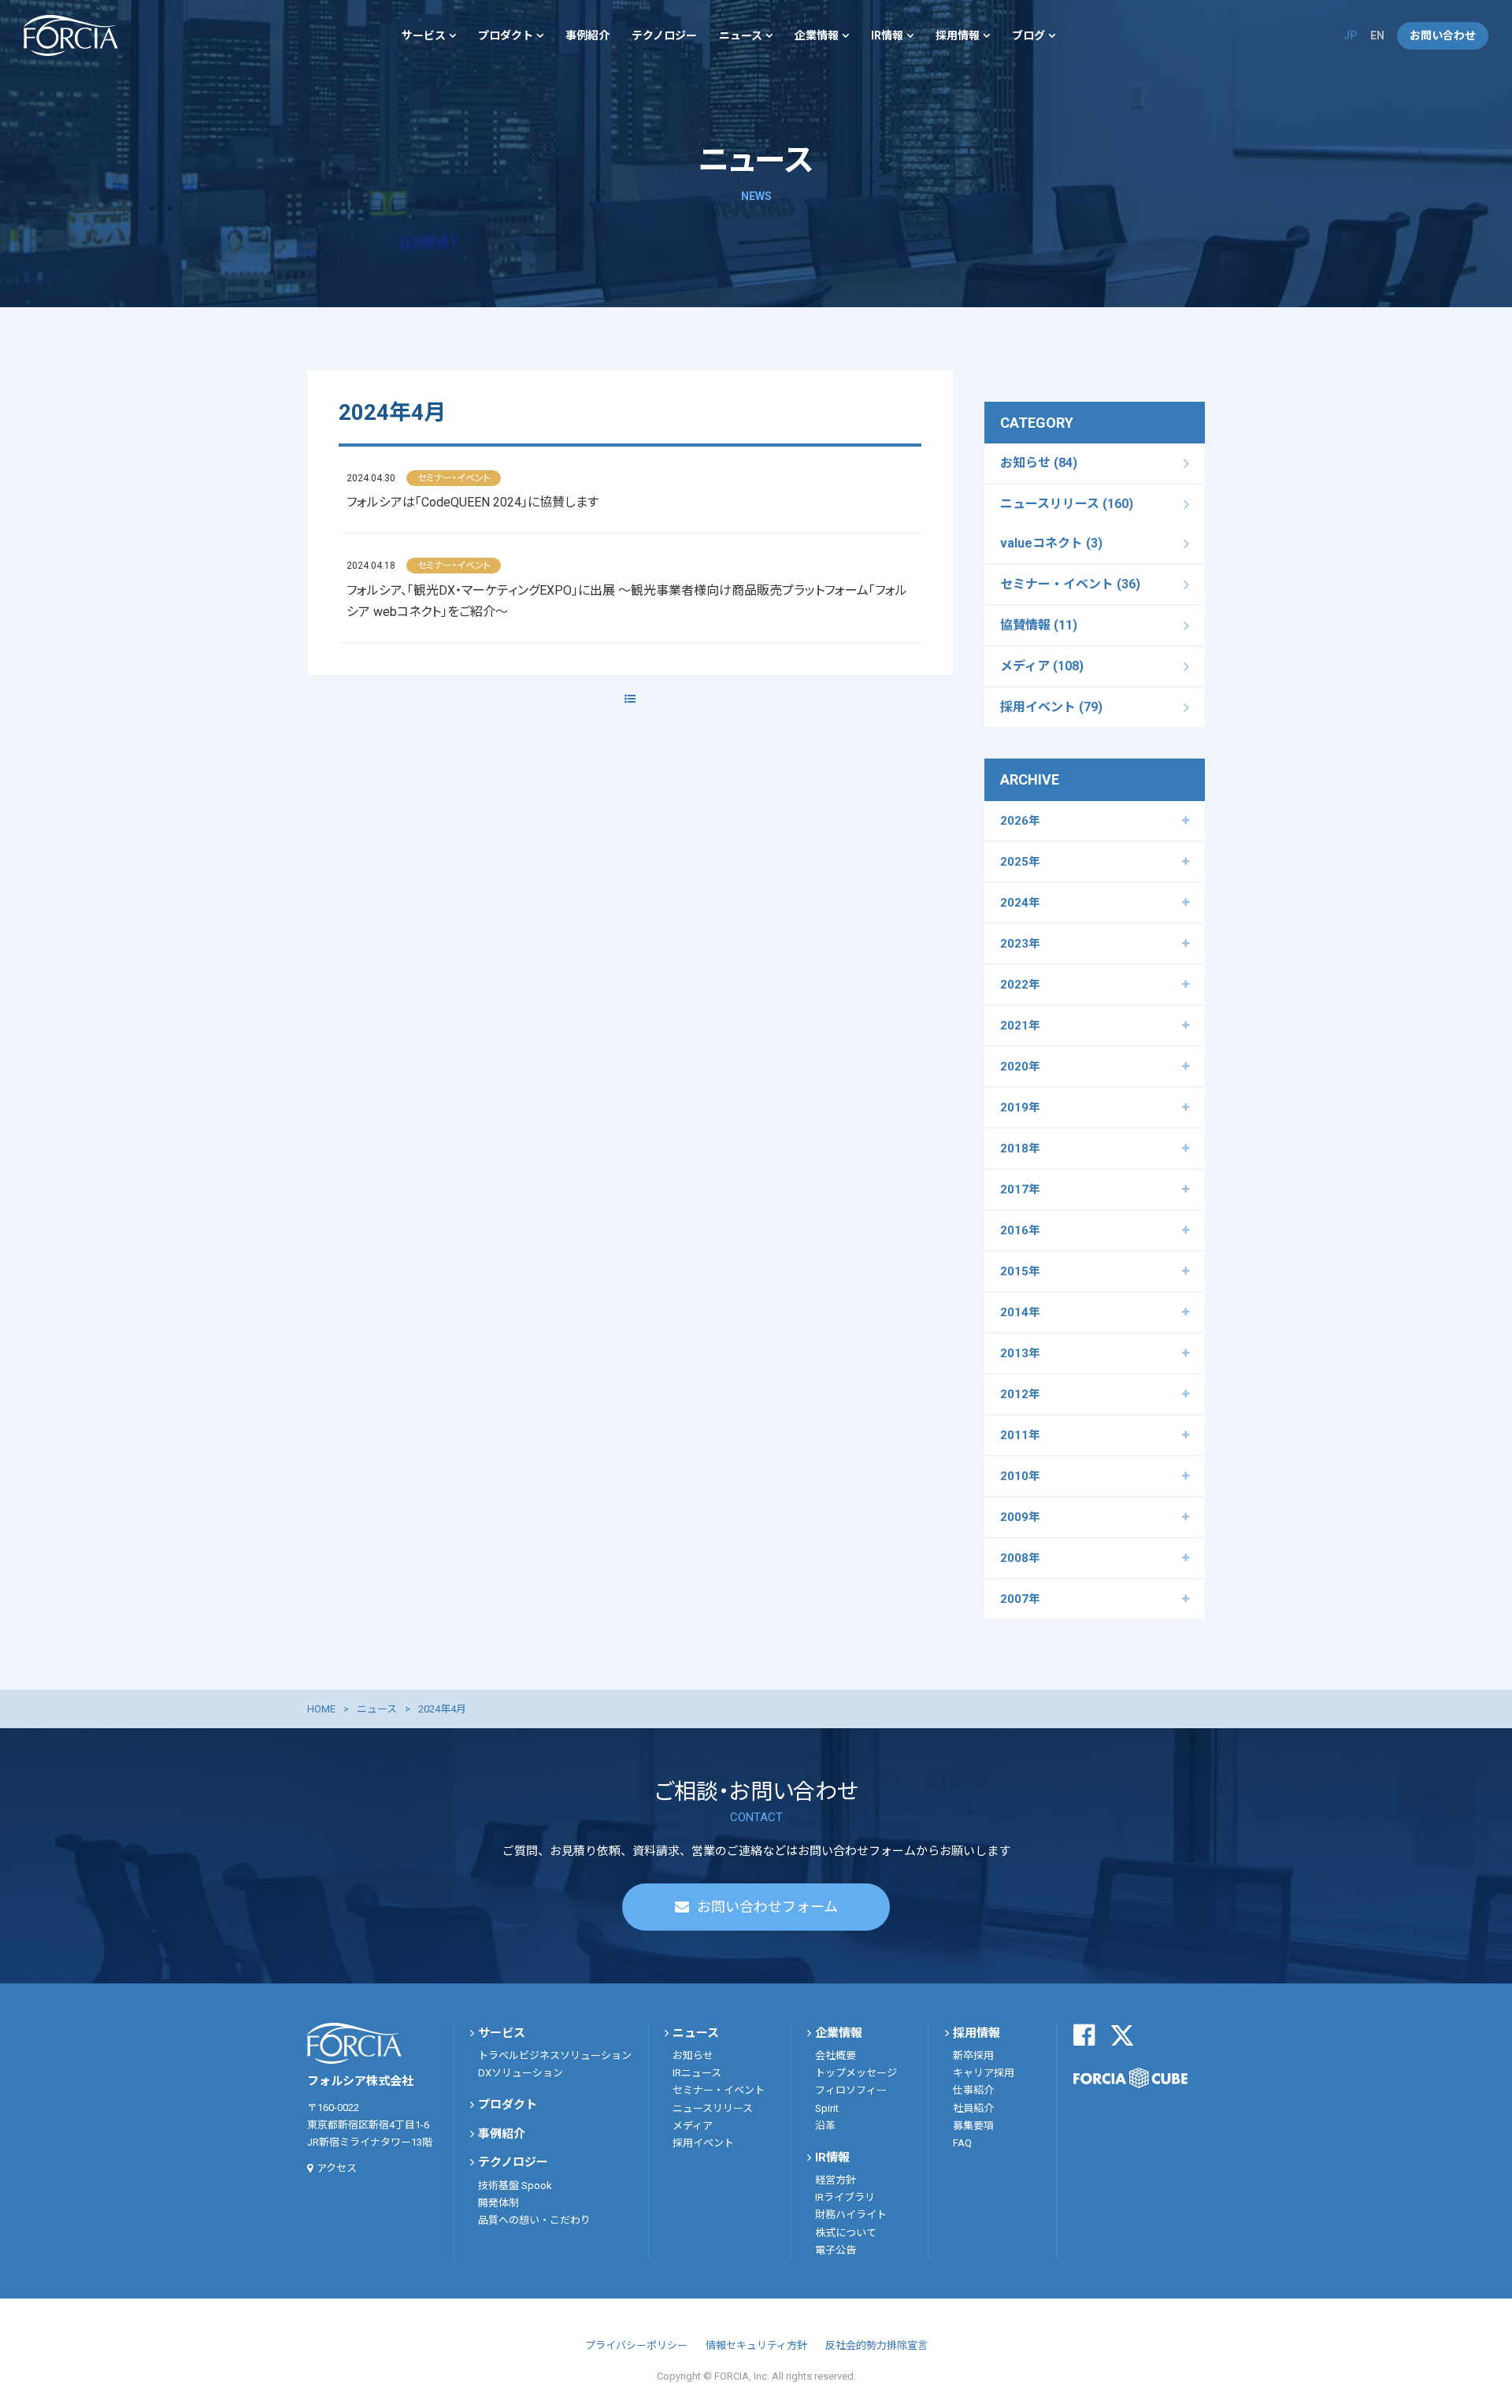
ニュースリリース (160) (1067, 504)
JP (1351, 35)
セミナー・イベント (719, 2090)
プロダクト (506, 35)
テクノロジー (664, 35)
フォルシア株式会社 (71, 35)
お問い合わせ (1443, 35)
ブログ (1028, 35)
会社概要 (836, 2056)
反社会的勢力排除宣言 (876, 2345)
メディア (693, 2126)
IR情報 (887, 35)
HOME (321, 1709)
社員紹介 (973, 2108)
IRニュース (697, 2073)
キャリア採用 (984, 2073)
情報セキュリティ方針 (756, 2345)
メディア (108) (1042, 666)
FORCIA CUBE (1130, 2078)
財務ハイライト (851, 2215)
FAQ (962, 2143)
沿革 (825, 2126)
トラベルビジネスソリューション (555, 2056)
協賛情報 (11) (1039, 625)
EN (1377, 35)
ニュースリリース (713, 2108)
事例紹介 (587, 35)
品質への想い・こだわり (534, 2220)
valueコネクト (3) (1051, 543)
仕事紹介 (973, 2090)
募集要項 (973, 2126)
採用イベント (703, 2143)
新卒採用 (973, 2056)
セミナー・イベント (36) (1070, 584)
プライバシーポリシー (636, 2345)
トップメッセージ (856, 2073)
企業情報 (817, 35)
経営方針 (836, 2180)
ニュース (741, 35)
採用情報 (958, 35)
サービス (424, 35)
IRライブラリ (845, 2197)
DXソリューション (521, 2073)
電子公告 (836, 2250)
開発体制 (498, 2203)
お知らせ (693, 2056)
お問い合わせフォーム (767, 1907)
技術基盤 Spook (515, 2185)
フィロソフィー (851, 2090)
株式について (846, 2233)
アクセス (337, 2168)
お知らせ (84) (1039, 463)
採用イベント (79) (1051, 707)
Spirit (827, 2108)
